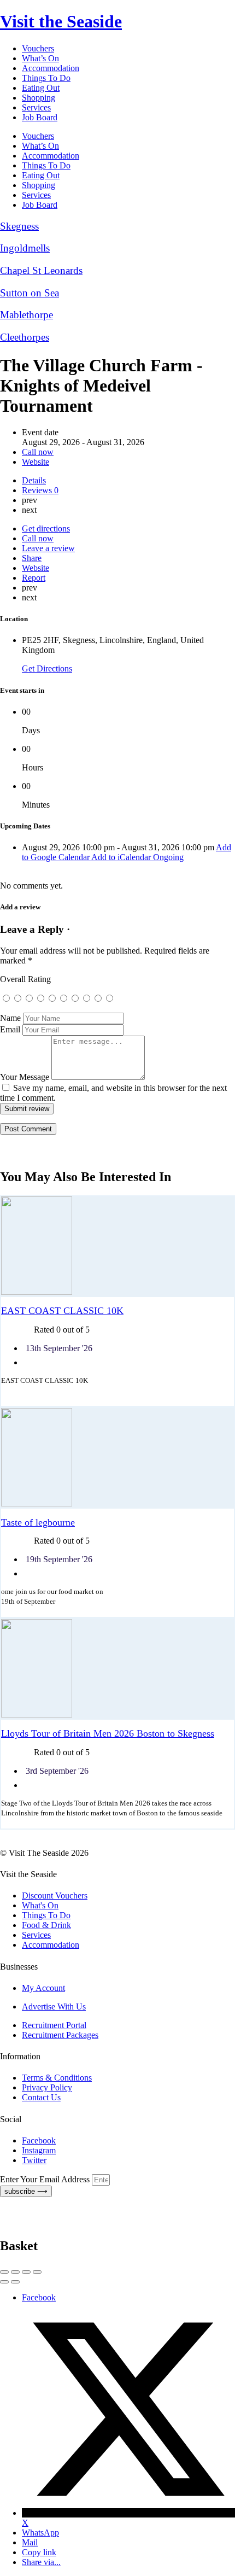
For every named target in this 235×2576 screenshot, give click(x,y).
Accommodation (51, 68)
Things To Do (46, 78)
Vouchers (38, 48)
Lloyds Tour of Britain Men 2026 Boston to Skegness (108, 1733)
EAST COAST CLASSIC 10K (62, 1311)
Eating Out (41, 88)
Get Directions (47, 668)
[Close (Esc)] (4, 2272)
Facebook (39, 2297)
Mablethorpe (27, 315)
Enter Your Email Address (46, 2179)
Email (10, 1029)
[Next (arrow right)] (15, 2282)
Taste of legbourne (38, 1522)
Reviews (40, 490)
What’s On (40, 58)
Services (36, 107)
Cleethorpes (25, 337)
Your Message (25, 1077)
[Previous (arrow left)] (4, 2282)
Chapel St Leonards (41, 270)
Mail (30, 2542)
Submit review (27, 1109)
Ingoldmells (25, 248)
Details (34, 480)
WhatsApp (40, 2533)
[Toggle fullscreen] (26, 2272)
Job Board (40, 117)
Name (10, 1018)
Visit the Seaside (61, 21)
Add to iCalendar (122, 857)
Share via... (41, 2562)
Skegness (19, 226)
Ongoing (168, 857)
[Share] (15, 2272)
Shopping (39, 98)
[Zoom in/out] (37, 2272)
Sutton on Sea (30, 293)
